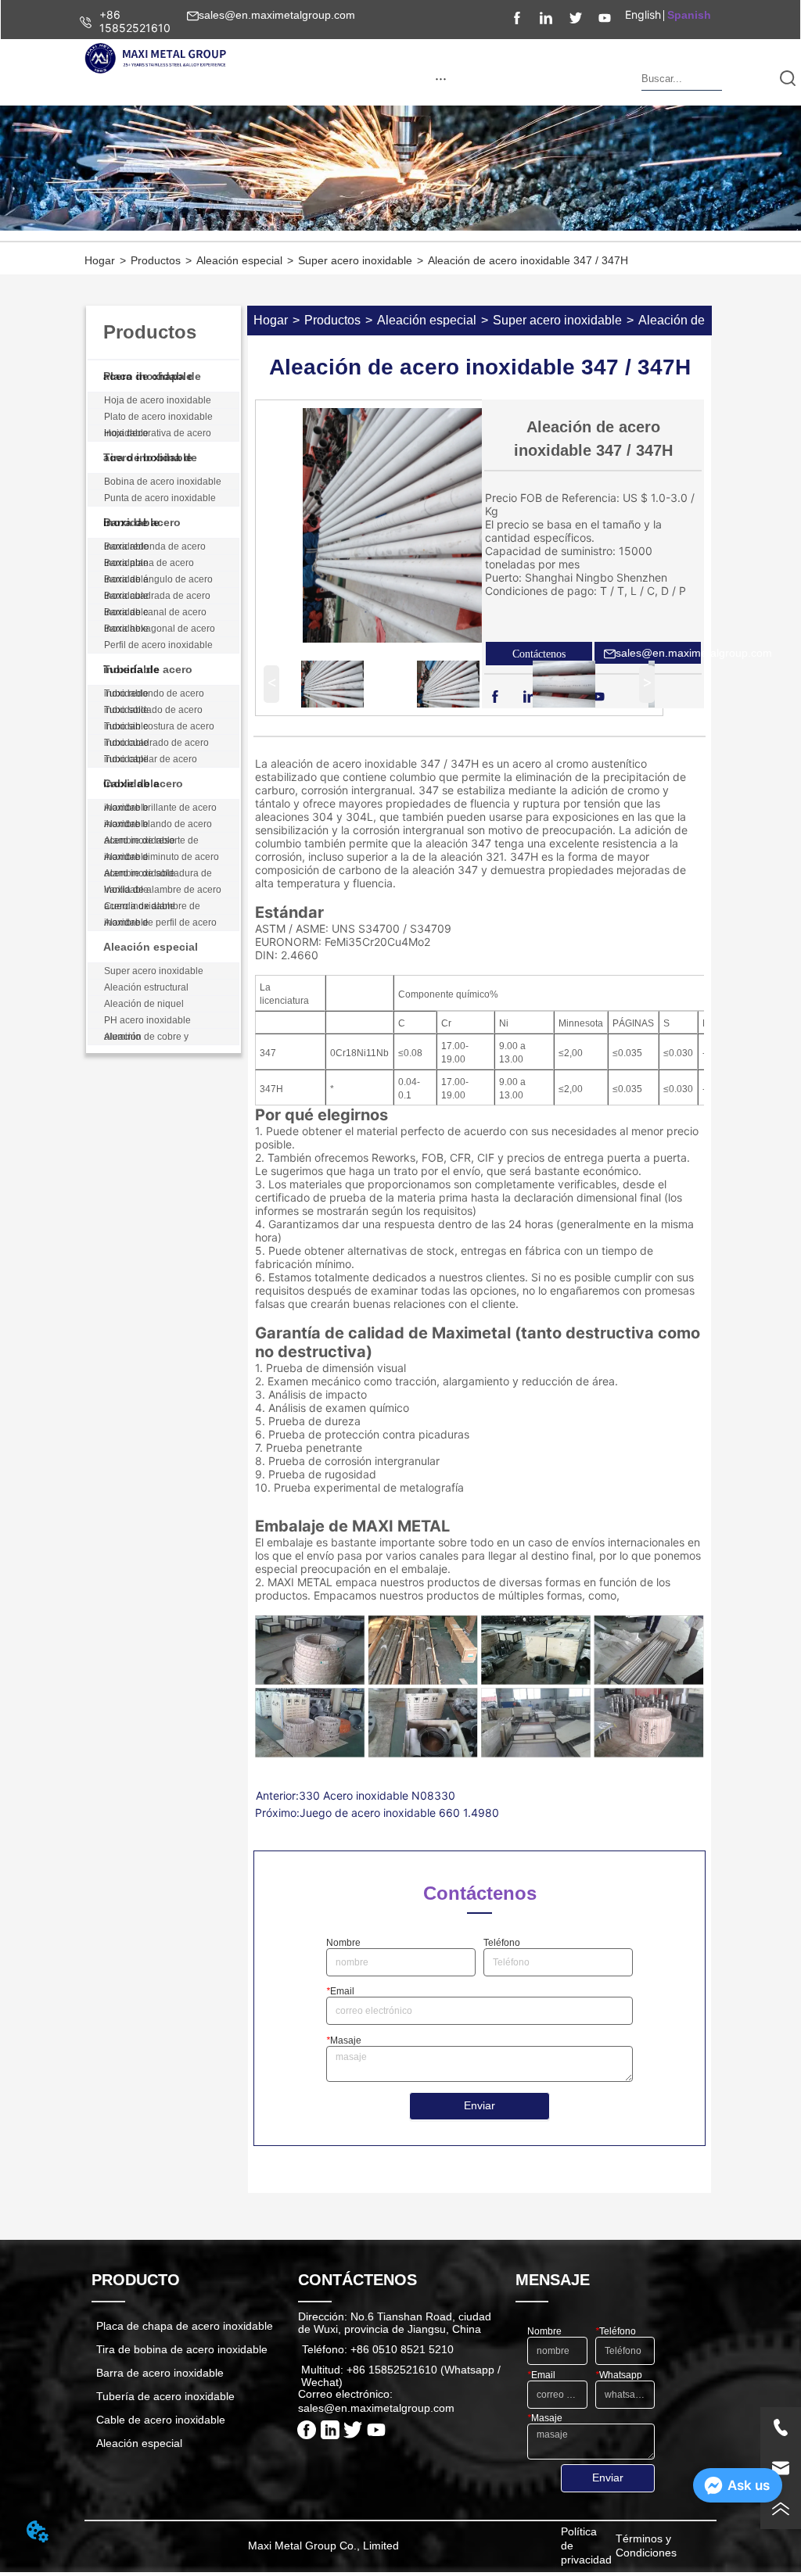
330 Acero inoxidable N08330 (377, 1795)
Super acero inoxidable (355, 260)
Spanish (689, 15)
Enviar (480, 2105)
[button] (441, 79)
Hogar (100, 260)
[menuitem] (441, 78)
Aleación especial (239, 260)
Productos (156, 260)
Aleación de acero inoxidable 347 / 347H (528, 260)
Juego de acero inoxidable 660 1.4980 (399, 1813)
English (643, 14)
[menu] (441, 78)
